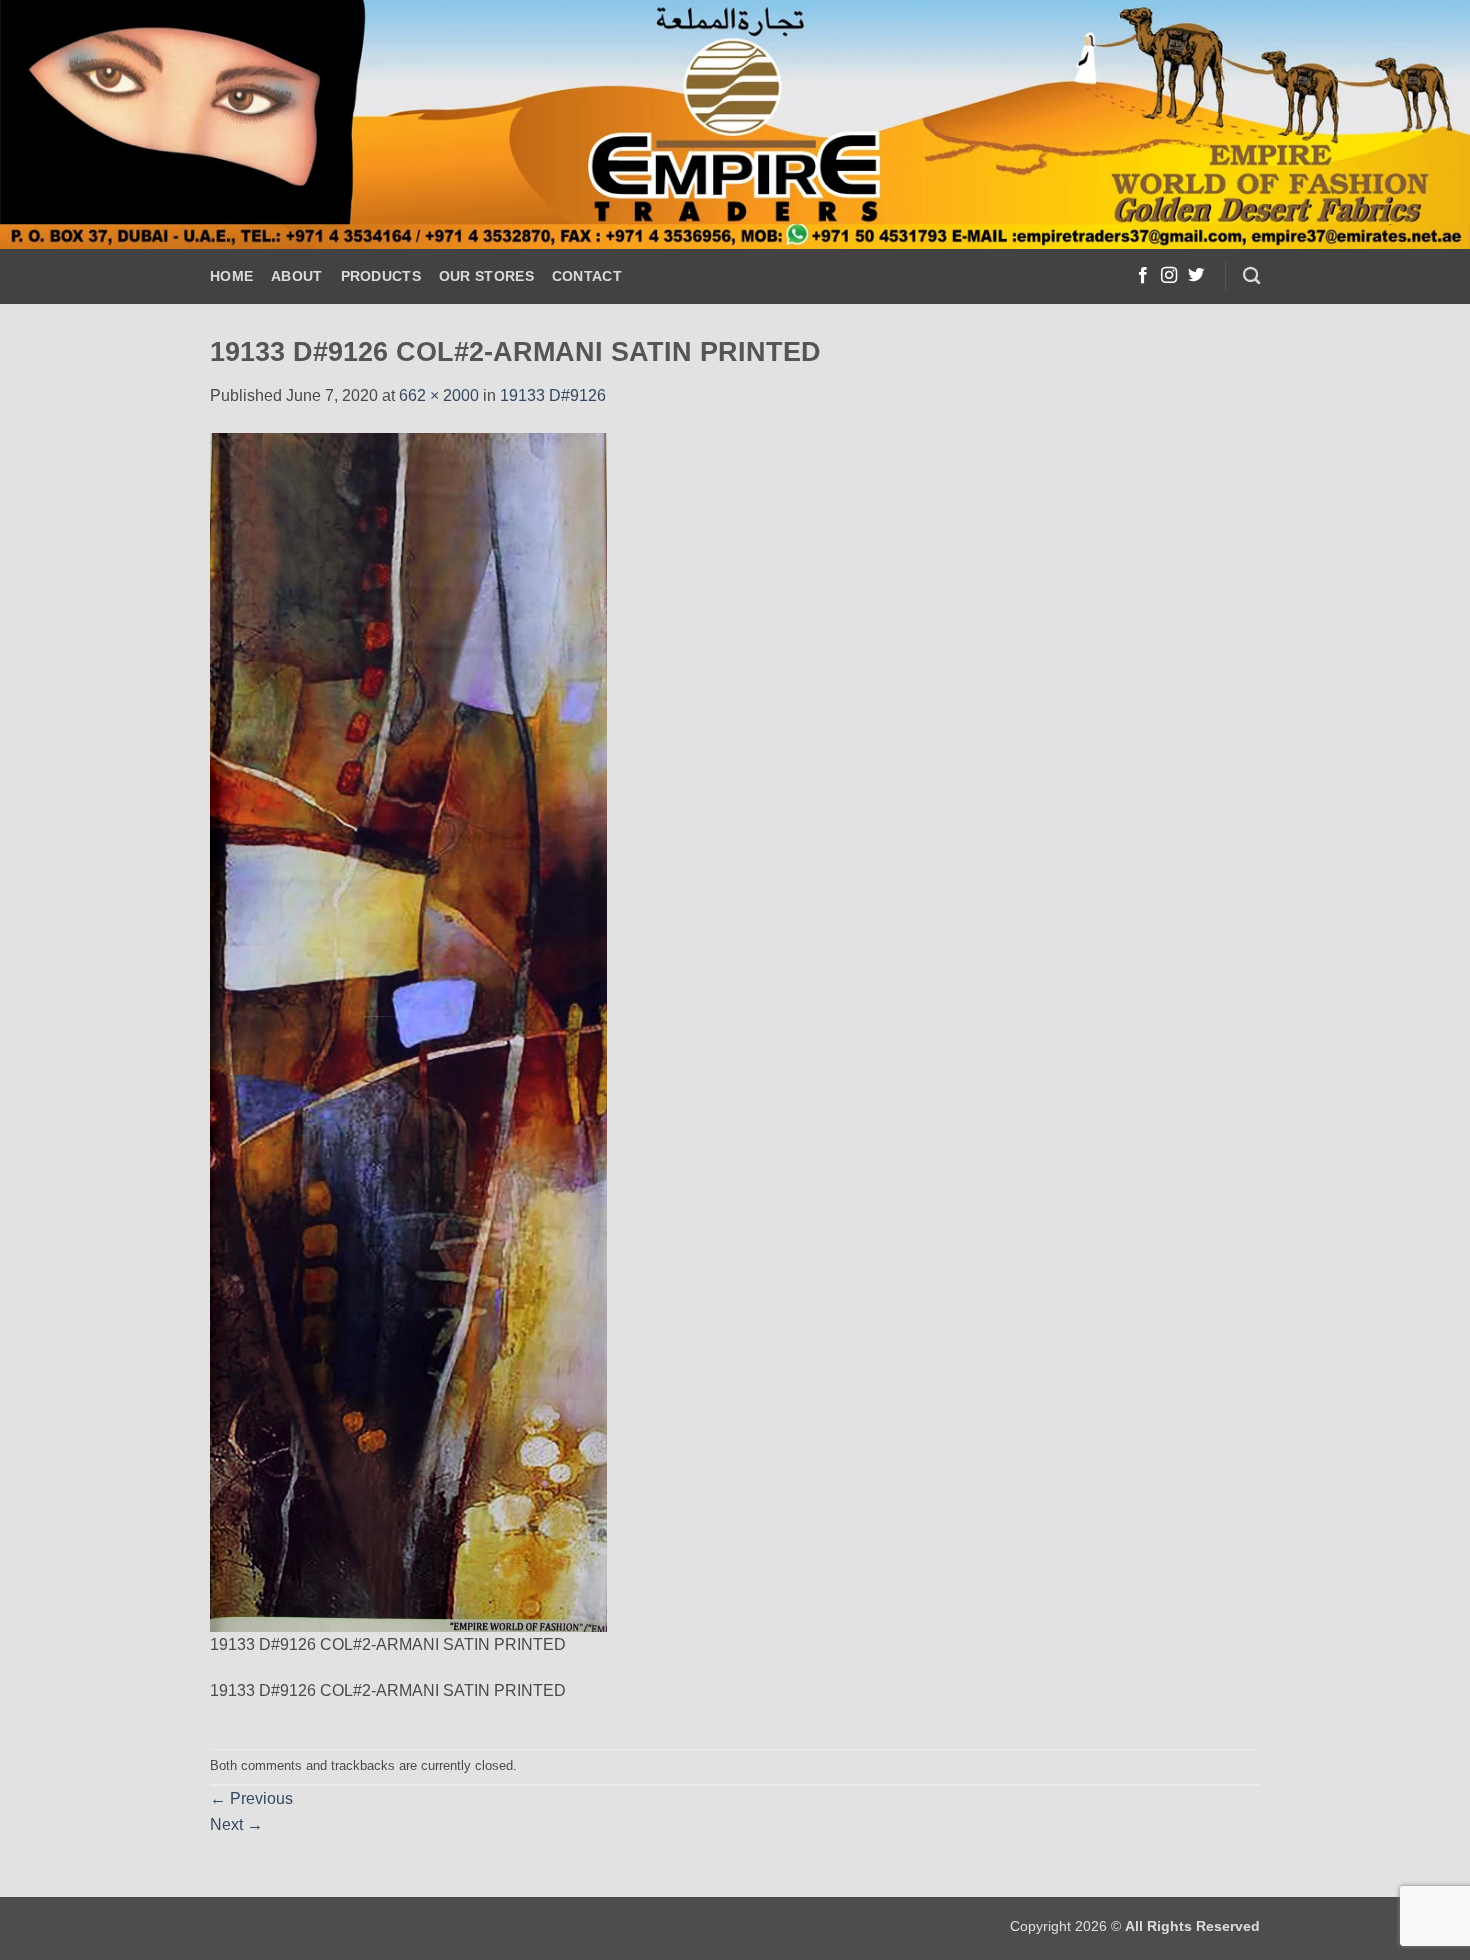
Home (231, 276)
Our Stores (486, 276)
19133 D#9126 (553, 395)
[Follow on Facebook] (1143, 276)
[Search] (1251, 276)
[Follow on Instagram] (1169, 276)
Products (381, 276)
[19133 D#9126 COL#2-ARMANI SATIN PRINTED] (408, 1030)
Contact (587, 276)
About (296, 276)
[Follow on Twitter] (1196, 276)
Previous (251, 1798)
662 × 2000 (439, 395)
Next (236, 1824)
